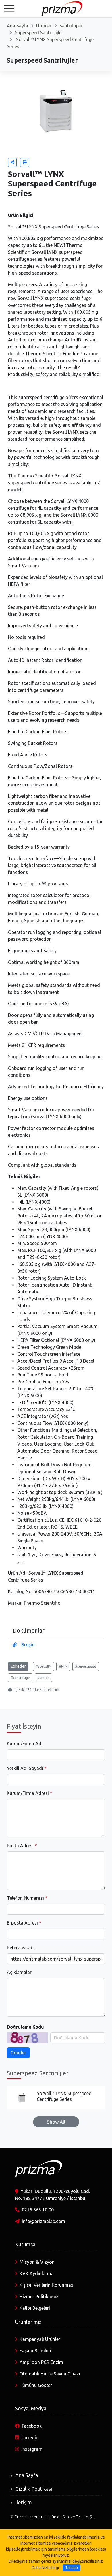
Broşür (28, 1645)
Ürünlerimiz (28, 2322)
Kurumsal (26, 2244)
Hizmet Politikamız (39, 2297)
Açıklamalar (19, 1972)
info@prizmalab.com (44, 2221)
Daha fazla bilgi (45, 2568)
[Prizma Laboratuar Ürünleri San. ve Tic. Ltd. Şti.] (56, 8)
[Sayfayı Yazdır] (25, 162)
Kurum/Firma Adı (25, 1744)
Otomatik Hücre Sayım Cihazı (50, 2374)
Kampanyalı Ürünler (40, 2339)
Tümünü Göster (36, 2385)
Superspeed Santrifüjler (39, 33)
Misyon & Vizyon (37, 2262)
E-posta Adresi (22, 1923)
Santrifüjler (71, 26)
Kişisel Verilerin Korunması (47, 2285)
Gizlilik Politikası (34, 2489)
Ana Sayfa (18, 26)
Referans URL (21, 1948)
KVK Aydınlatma (37, 2273)
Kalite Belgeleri (35, 2308)
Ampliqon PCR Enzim (41, 2362)
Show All (56, 2122)
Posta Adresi (20, 1846)
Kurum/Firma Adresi (28, 1793)
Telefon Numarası (25, 1898)
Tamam (72, 2568)
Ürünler (44, 26)
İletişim (24, 2502)
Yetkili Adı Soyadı (25, 1768)
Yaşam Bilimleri (35, 2351)
